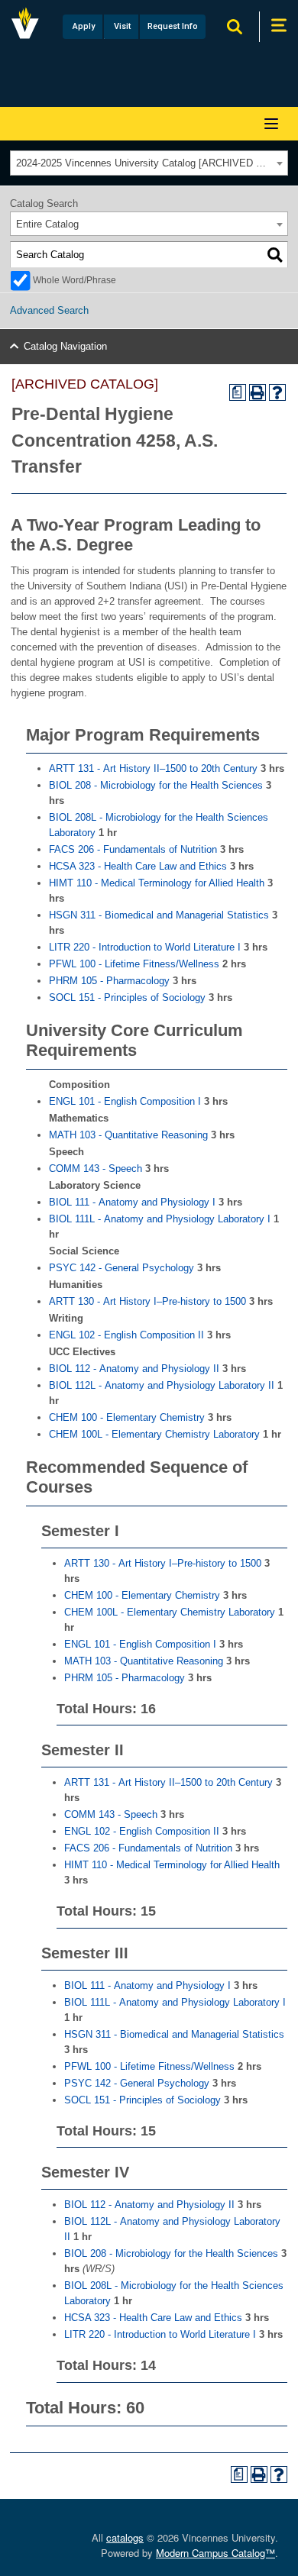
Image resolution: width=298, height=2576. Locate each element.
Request (173, 26)
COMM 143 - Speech (96, 1169)
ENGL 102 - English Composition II (126, 1335)
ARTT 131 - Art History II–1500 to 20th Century (153, 768)
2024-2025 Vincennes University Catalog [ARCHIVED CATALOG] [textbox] (152, 163)
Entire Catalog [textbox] (47, 224)
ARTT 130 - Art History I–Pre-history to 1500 (147, 1301)
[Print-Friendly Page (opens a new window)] (258, 392)
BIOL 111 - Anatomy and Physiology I (132, 1202)
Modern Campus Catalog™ (215, 2553)
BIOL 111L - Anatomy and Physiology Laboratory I (160, 1219)
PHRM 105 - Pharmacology (109, 981)
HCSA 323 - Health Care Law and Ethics (138, 866)
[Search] (275, 255)
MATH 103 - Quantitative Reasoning (128, 1135)
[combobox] (149, 163)
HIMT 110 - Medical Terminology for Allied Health (157, 883)
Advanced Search (49, 310)
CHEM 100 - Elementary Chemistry (127, 1417)
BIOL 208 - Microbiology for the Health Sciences (156, 785)
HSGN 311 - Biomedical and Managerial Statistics (159, 915)
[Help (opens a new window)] (277, 392)
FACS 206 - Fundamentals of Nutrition (133, 849)
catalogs (125, 2537)
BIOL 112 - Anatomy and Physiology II (134, 1369)
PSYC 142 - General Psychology (121, 1268)
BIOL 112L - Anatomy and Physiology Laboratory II (162, 1385)
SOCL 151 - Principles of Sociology (127, 997)
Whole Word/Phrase (74, 280)
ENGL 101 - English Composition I (125, 1101)
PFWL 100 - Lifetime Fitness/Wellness (134, 964)
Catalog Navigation (65, 346)
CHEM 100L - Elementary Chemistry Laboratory (154, 1434)
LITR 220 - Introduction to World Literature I (145, 947)
